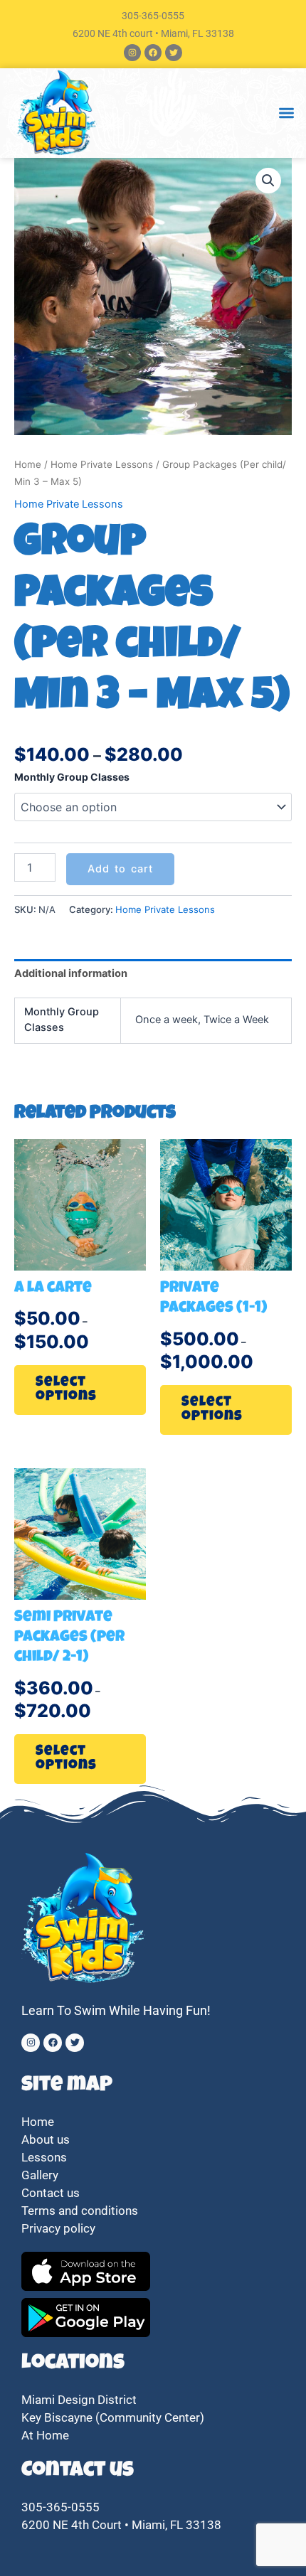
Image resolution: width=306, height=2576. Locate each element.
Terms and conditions (80, 2211)
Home (28, 464)
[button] (286, 113)
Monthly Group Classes (72, 777)
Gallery (40, 2175)
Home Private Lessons (102, 464)
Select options (66, 1390)
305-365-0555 (153, 16)
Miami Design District (79, 2400)
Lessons (44, 2157)
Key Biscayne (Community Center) (113, 2417)
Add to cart (120, 869)
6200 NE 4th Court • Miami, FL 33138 (121, 2525)
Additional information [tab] (71, 973)
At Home (45, 2435)
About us (46, 2139)
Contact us (51, 2193)
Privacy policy (60, 2228)
